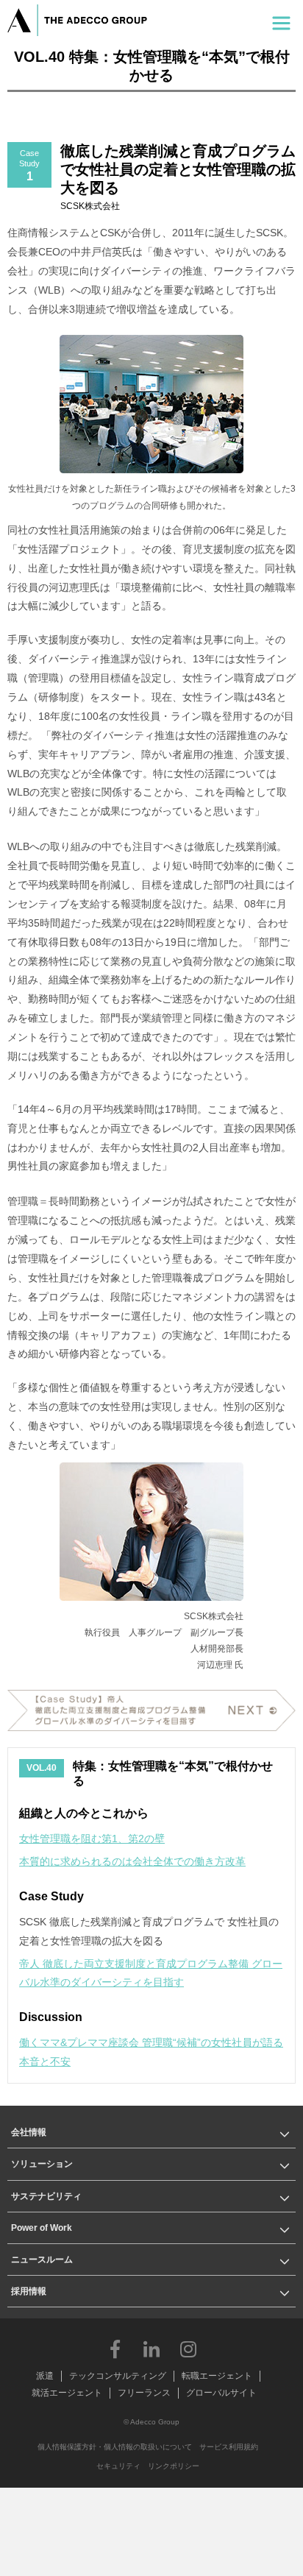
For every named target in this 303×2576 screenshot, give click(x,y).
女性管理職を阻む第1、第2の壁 (92, 1839)
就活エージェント (67, 2393)
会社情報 (29, 2132)
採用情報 (29, 2291)
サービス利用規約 (229, 2447)
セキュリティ (118, 2466)
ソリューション (42, 2164)
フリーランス (144, 2393)
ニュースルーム (42, 2260)
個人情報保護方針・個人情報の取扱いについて (115, 2447)
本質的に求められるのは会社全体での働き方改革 (132, 1861)
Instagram (188, 2349)
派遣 (45, 2376)
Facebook (115, 2349)
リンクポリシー (174, 2466)
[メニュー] (281, 20)
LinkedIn (151, 2349)
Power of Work (42, 2228)
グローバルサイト (221, 2393)
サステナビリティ (46, 2196)
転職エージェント (217, 2376)
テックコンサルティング (118, 2376)
